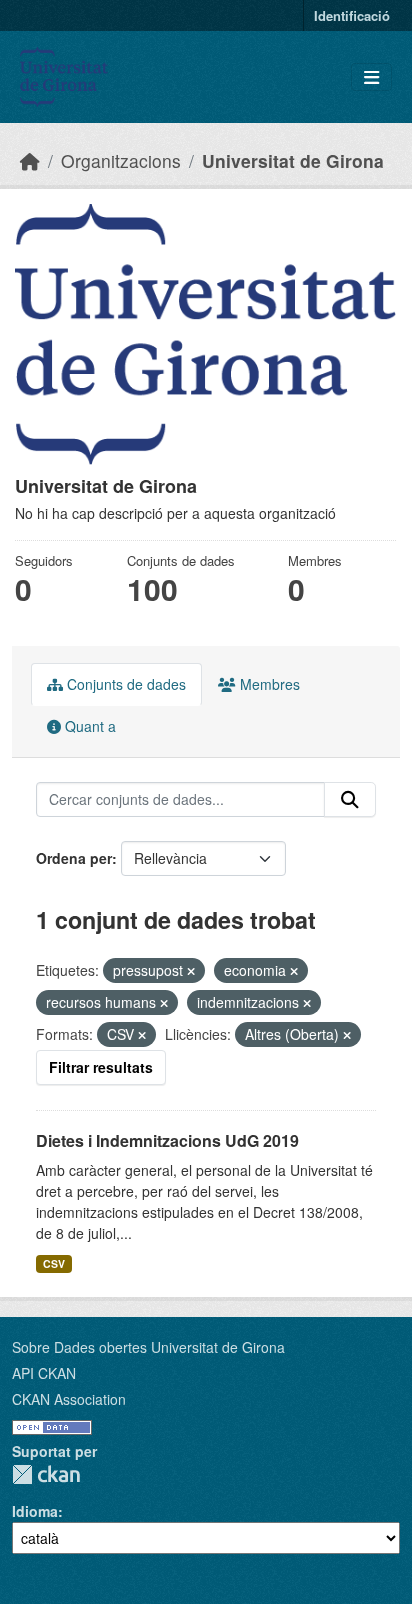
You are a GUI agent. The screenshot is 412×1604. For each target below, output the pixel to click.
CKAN (46, 1474)
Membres (268, 684)
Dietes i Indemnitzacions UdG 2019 (167, 1140)
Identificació (352, 15)
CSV (54, 1263)
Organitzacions (121, 160)
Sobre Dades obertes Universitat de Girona (148, 1347)
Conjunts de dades (124, 684)
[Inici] (30, 160)
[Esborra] (191, 971)
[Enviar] (350, 800)
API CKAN (44, 1373)
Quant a (88, 726)
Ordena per (74, 858)
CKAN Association (69, 1399)
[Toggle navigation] (371, 77)
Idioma (35, 1511)
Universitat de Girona (293, 160)
